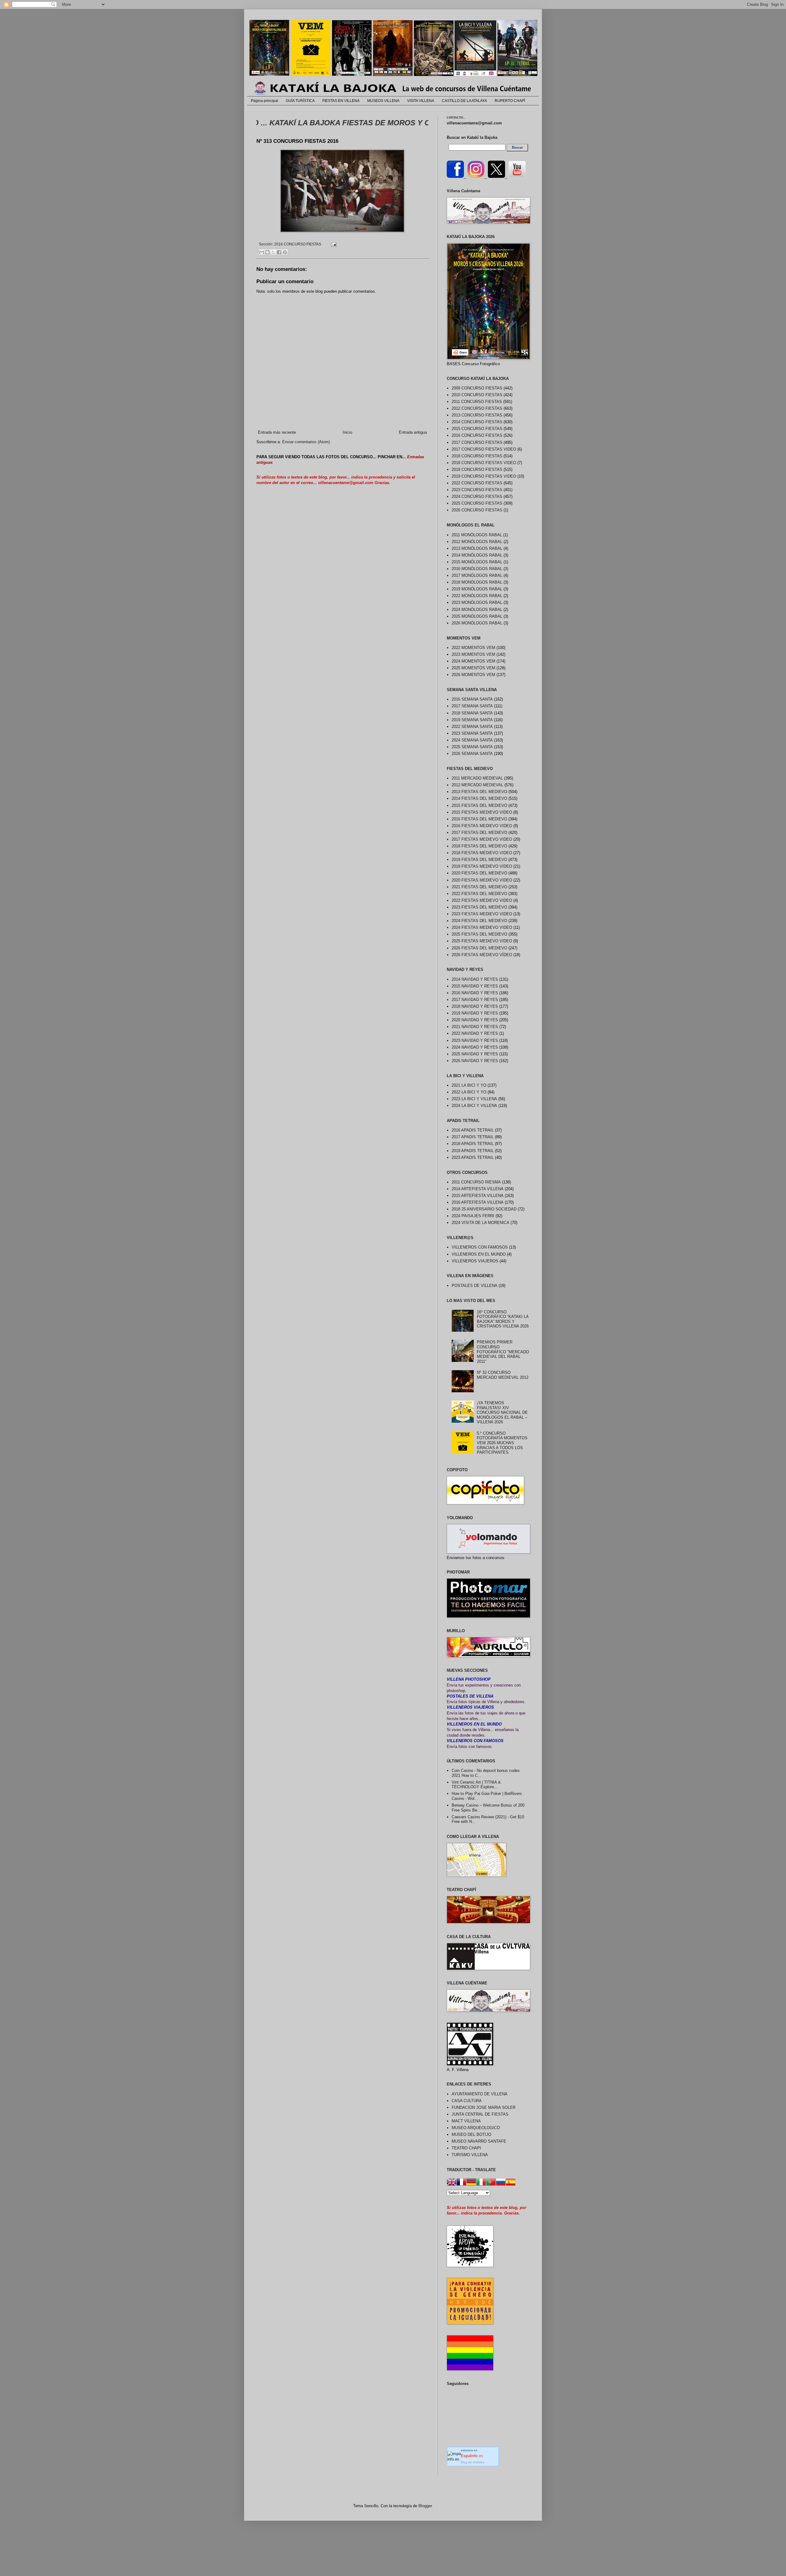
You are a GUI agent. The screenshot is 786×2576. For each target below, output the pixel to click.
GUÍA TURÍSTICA (300, 101)
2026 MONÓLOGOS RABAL (477, 623)
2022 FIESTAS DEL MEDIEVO (479, 894)
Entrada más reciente (277, 432)
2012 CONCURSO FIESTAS (477, 408)
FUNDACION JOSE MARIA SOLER (484, 2107)
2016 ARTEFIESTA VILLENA (478, 1202)
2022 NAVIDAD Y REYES (475, 1033)
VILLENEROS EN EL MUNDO (479, 1254)
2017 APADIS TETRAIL (473, 1137)
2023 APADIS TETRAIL (473, 1157)
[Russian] (501, 2183)
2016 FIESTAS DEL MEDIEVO (479, 819)
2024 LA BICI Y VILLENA (474, 1106)
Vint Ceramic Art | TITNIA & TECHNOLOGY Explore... (476, 1785)
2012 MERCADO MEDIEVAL (477, 785)
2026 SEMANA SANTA (472, 754)
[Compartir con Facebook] (279, 252)
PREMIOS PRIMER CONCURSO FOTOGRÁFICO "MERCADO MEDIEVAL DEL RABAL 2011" (503, 1352)
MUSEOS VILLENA (383, 101)
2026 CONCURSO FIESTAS (477, 510)
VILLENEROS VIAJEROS (475, 1261)
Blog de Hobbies (473, 2462)
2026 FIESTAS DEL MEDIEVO (479, 948)
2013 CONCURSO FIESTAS (477, 415)
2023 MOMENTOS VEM (473, 654)
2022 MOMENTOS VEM (473, 648)
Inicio (347, 432)
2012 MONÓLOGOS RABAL (477, 542)
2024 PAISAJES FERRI (473, 1216)
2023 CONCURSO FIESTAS (477, 490)
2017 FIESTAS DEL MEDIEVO (479, 833)
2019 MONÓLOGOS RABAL (477, 589)
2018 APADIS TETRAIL (473, 1144)
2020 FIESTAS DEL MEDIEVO (479, 873)
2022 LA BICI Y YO (469, 1092)
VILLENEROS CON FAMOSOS (480, 1247)
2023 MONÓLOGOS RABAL (477, 602)
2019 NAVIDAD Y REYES (475, 1013)
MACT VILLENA (466, 2121)
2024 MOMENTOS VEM (473, 661)
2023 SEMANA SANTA (472, 733)
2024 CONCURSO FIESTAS (477, 496)
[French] (461, 2183)
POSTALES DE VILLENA (475, 1286)
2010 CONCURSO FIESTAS (477, 395)
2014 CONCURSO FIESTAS (477, 422)
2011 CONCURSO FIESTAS (477, 402)
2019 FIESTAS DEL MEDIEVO (479, 860)
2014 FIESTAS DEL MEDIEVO (479, 798)
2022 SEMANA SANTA (472, 727)
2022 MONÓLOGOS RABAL (477, 596)
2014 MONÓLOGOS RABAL (477, 555)
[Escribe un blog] (267, 252)
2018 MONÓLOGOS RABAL (477, 582)
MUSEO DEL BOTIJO (471, 2134)
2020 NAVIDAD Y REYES (475, 1020)
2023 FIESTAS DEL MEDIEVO (479, 907)
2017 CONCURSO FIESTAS (477, 442)
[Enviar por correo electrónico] (262, 252)
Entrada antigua (413, 432)
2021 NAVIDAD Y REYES (475, 1027)
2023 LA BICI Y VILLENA (474, 1099)
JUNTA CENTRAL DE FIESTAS (480, 2114)
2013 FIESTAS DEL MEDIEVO (479, 792)
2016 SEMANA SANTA (472, 699)
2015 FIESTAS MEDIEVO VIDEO (482, 812)
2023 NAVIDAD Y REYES (475, 1040)
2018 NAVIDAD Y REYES (475, 1006)
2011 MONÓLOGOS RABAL (477, 535)
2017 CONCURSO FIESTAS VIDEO (484, 449)
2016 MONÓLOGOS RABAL (477, 569)
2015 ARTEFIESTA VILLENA (478, 1196)
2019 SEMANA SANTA (472, 720)
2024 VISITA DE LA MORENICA (481, 1223)
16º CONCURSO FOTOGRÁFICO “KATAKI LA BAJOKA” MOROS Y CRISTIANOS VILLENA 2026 (503, 1319)
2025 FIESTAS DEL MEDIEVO (479, 934)
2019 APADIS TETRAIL (473, 1151)
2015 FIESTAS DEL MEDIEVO (479, 805)
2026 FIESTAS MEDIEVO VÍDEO (482, 955)
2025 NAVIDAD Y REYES (475, 1054)
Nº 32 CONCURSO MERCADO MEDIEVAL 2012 (503, 1375)
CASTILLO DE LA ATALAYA (464, 101)
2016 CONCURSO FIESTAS (298, 244)
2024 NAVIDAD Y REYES (475, 1047)
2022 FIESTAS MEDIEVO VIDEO (482, 900)
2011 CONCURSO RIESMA (476, 1182)
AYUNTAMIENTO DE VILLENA (480, 2094)
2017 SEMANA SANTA (472, 706)
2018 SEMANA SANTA (472, 713)
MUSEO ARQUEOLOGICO (476, 2128)
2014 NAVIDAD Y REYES (475, 979)
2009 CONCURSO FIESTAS (477, 388)
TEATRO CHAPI (466, 2148)
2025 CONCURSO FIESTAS (477, 503)
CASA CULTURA (467, 2101)
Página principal (265, 101)
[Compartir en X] (273, 252)
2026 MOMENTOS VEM (473, 675)
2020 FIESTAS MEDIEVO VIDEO (482, 880)
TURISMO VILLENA (470, 2155)
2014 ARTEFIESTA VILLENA (478, 1189)
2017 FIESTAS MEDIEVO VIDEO (482, 839)
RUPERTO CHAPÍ (510, 101)
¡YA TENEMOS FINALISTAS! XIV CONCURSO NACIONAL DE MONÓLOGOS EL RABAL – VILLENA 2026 (502, 1412)
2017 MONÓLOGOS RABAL (477, 575)
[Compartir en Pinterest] (285, 252)
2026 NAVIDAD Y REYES (475, 1061)
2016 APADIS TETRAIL (473, 1130)
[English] (452, 2183)
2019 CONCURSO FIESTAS (477, 469)
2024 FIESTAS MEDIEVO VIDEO (482, 927)
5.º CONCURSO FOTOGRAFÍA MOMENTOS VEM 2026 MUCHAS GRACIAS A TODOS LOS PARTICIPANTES (502, 1443)
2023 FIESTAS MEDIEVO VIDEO (482, 914)
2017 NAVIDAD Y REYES (475, 1000)
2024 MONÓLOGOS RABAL (477, 610)
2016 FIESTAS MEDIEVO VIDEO (482, 826)
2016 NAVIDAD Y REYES (475, 993)
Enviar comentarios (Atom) (306, 442)
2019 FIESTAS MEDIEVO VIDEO (482, 866)
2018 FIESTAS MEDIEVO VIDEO (482, 853)
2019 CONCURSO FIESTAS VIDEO (484, 476)
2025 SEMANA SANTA (472, 747)
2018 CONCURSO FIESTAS (477, 456)
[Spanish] (511, 2183)
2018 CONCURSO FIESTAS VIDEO (484, 463)
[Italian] (481, 2183)
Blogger (425, 2506)
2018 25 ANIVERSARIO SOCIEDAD (484, 1209)
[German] (471, 2183)
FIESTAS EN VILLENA (341, 101)
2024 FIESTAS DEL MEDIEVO (479, 921)
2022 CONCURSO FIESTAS (477, 483)
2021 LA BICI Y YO (469, 1085)
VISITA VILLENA (421, 101)
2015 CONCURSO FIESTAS (477, 429)
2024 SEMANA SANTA (472, 740)
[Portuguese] (491, 2183)
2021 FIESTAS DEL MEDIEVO (479, 887)
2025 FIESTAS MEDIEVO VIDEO (482, 941)
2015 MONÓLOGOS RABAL (477, 562)
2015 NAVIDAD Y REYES (475, 986)
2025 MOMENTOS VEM (473, 668)
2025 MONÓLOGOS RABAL (477, 616)
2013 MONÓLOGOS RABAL (477, 548)
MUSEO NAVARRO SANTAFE (479, 2141)
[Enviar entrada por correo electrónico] (333, 244)
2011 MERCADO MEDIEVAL (477, 778)
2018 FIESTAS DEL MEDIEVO (479, 846)
